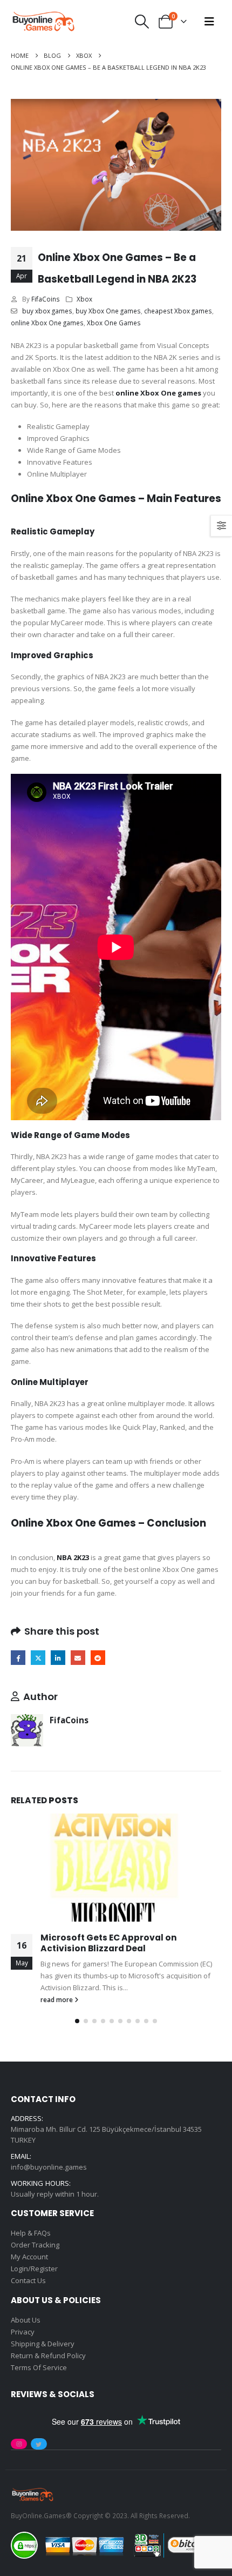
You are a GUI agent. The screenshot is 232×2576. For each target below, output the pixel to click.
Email (78, 1658)
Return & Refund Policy (48, 2356)
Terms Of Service (39, 2367)
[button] (142, 22)
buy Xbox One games (108, 311)
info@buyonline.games (49, 2167)
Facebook (18, 1658)
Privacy (23, 2332)
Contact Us (28, 2281)
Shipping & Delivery (43, 2344)
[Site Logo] (43, 22)
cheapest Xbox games (178, 311)
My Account (29, 2257)
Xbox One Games (114, 323)
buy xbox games (47, 311)
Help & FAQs (31, 2233)
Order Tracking (35, 2245)
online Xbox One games (47, 323)
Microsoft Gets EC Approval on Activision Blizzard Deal (109, 1943)
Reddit (98, 1658)
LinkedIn (58, 1658)
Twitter (38, 1658)
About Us (26, 2320)
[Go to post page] (116, 1868)
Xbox (84, 299)
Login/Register (34, 2269)
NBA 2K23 (73, 1557)
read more (57, 1999)
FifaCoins (46, 299)
